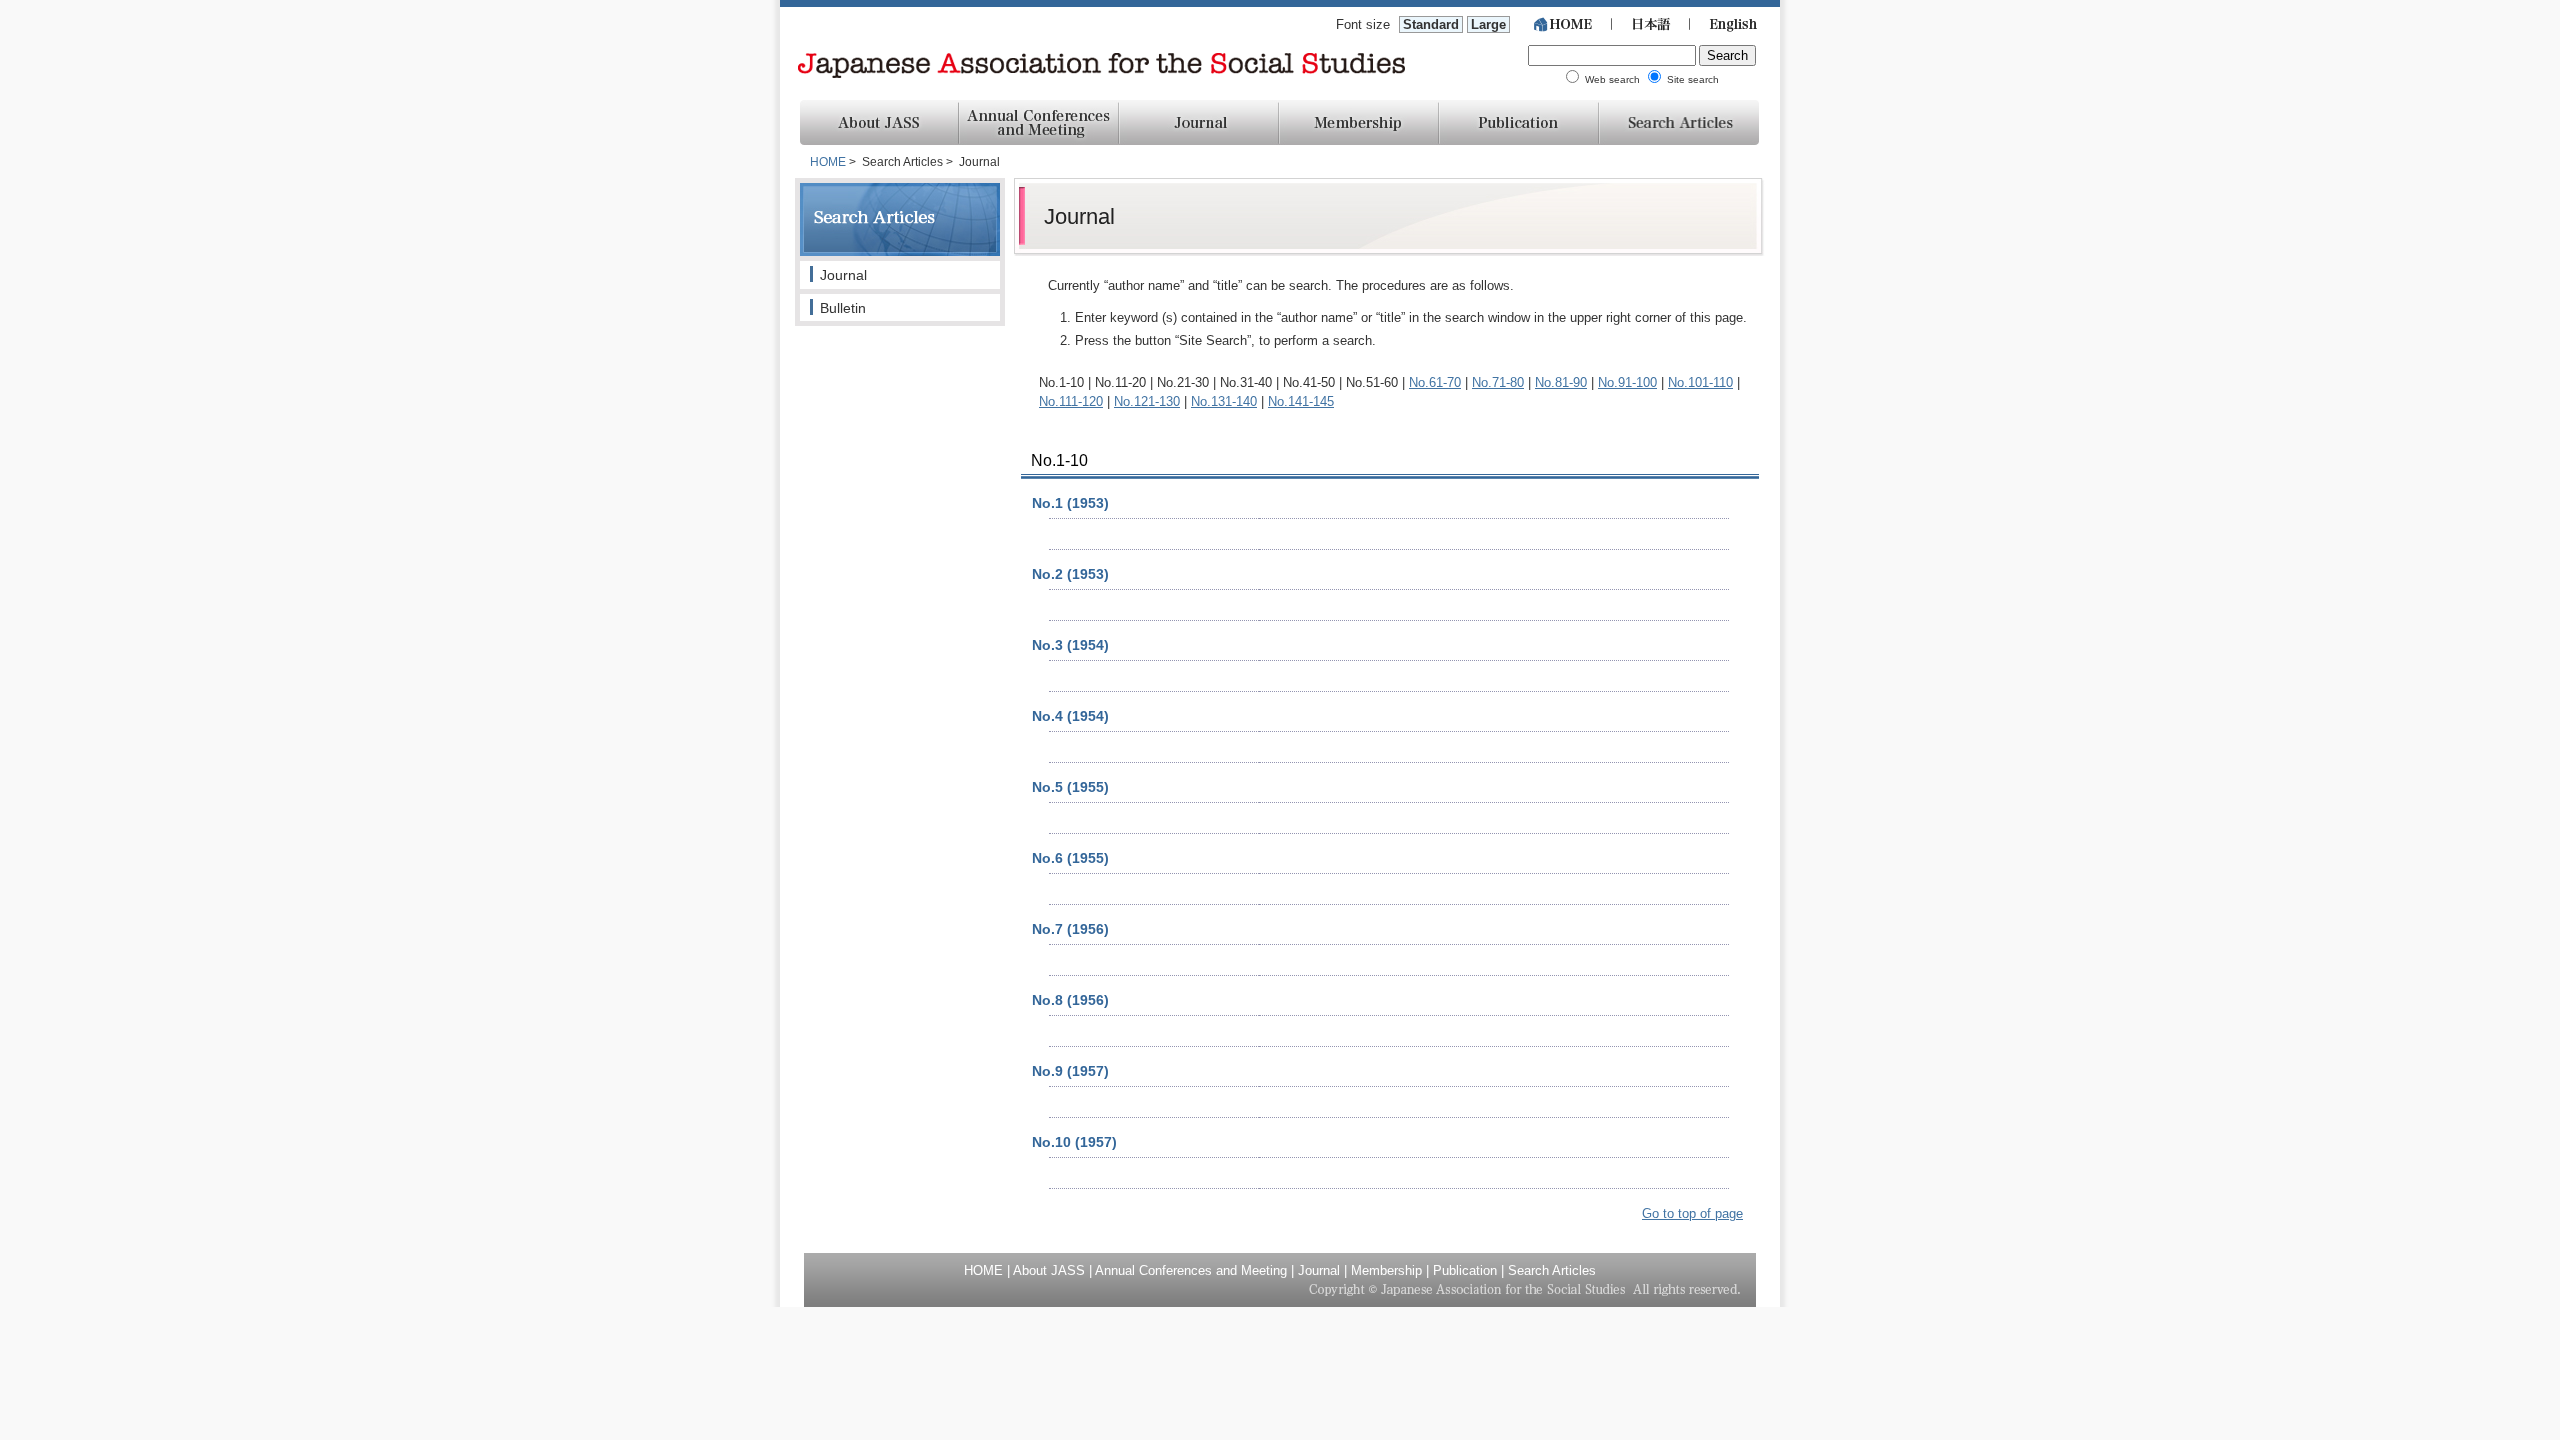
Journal (843, 275)
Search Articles (1552, 1270)
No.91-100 (1627, 382)
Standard (1431, 24)
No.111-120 (1071, 401)
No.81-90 (1561, 382)
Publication (1465, 1270)
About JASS (1049, 1270)
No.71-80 (1498, 382)
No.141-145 (1301, 401)
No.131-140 (1224, 401)
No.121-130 (1147, 401)
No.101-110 (1700, 382)
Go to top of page (1692, 1213)
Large (1488, 24)
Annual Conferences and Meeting (1191, 1270)
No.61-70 (1435, 382)
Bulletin (843, 308)
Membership (1386, 1270)
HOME (828, 162)
